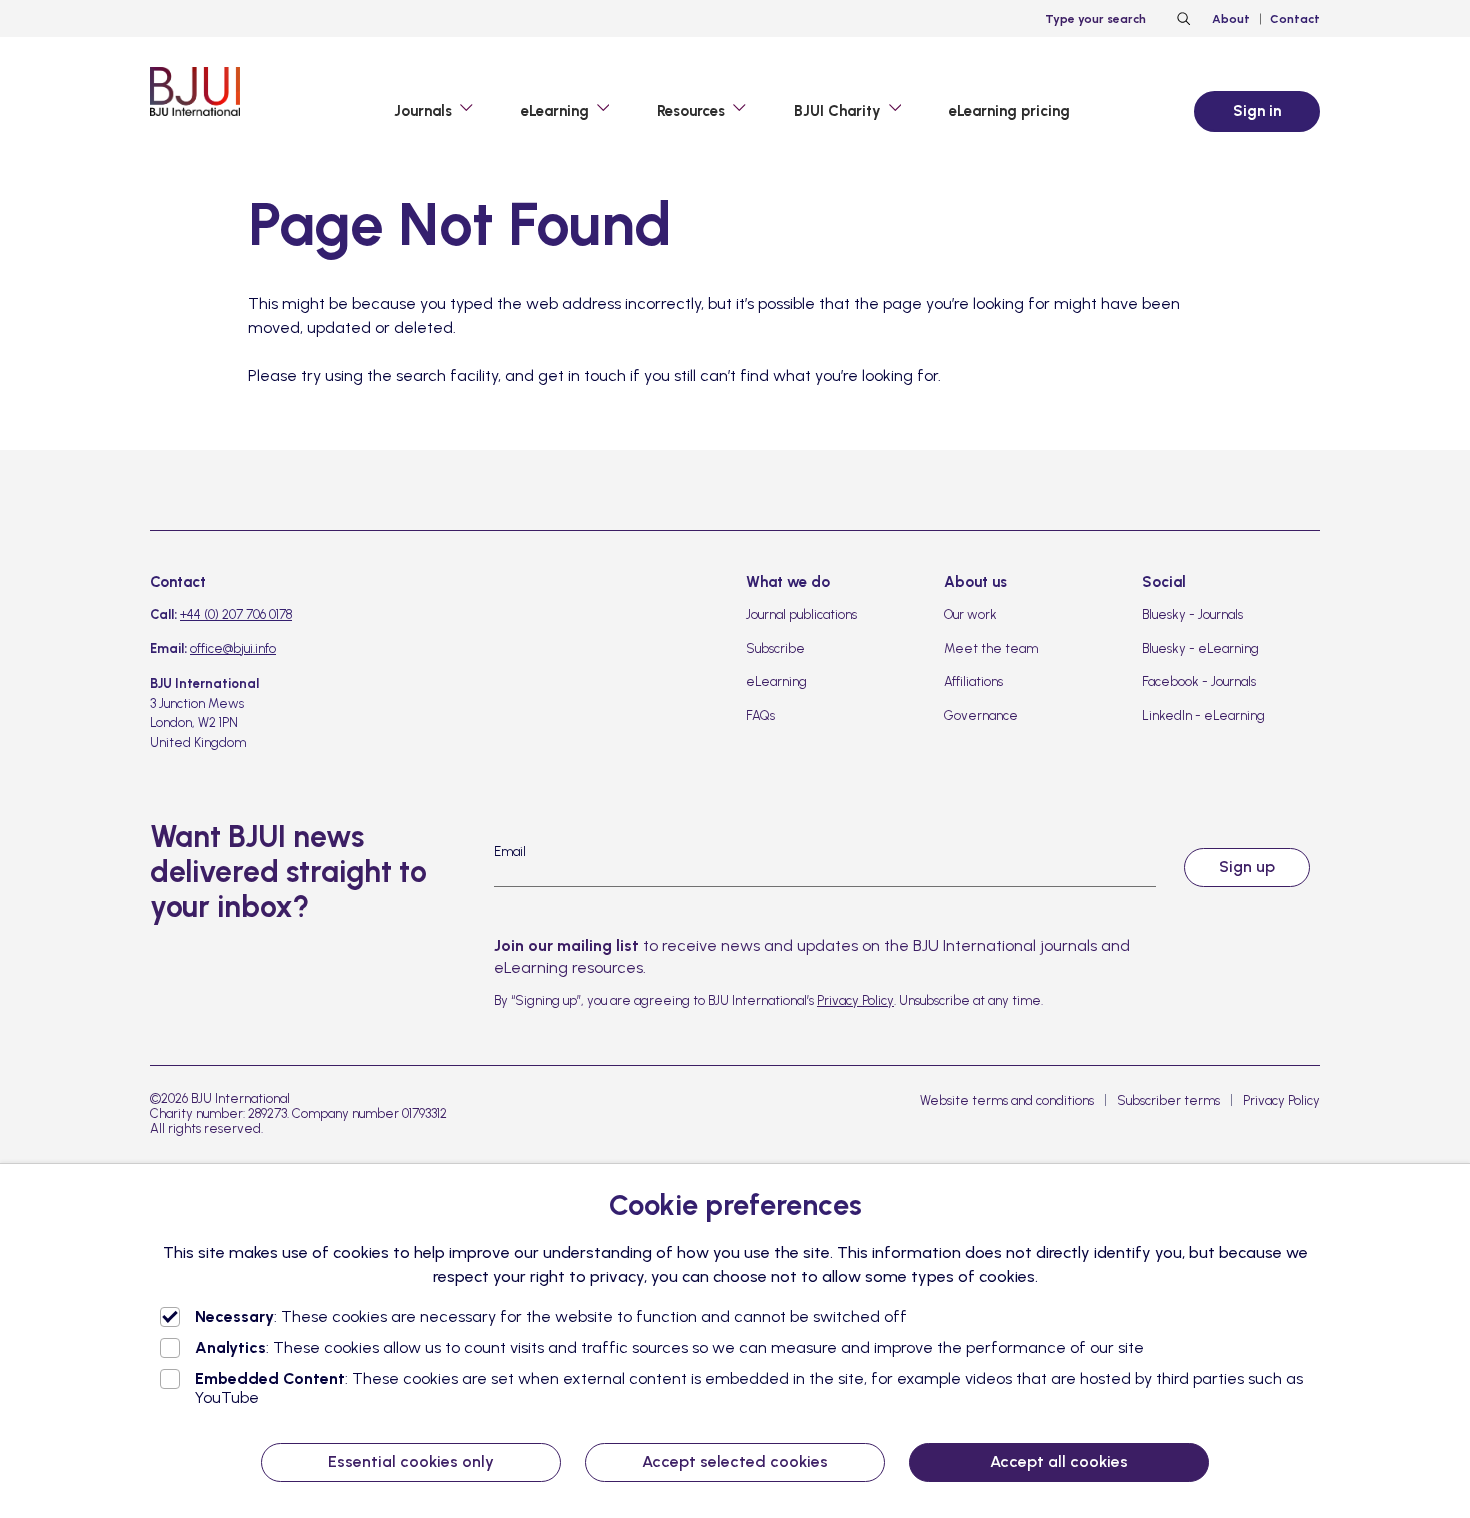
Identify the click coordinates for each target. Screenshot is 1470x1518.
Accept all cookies (1059, 1461)
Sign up (1247, 866)
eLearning (776, 681)
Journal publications (801, 614)
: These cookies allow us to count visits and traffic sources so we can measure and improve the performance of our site (669, 1347)
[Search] (1181, 19)
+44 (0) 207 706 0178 (236, 614)
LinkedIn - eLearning (1203, 715)
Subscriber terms (1168, 1100)
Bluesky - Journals (1192, 614)
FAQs (760, 715)
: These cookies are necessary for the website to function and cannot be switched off (551, 1316)
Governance (981, 715)
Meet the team (991, 648)
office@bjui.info (233, 648)
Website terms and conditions (1007, 1100)
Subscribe (775, 648)
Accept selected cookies (735, 1461)
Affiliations (973, 681)
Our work (970, 614)
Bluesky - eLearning (1200, 648)
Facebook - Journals (1199, 681)
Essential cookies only (411, 1461)
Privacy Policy (855, 1000)
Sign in (1257, 111)
